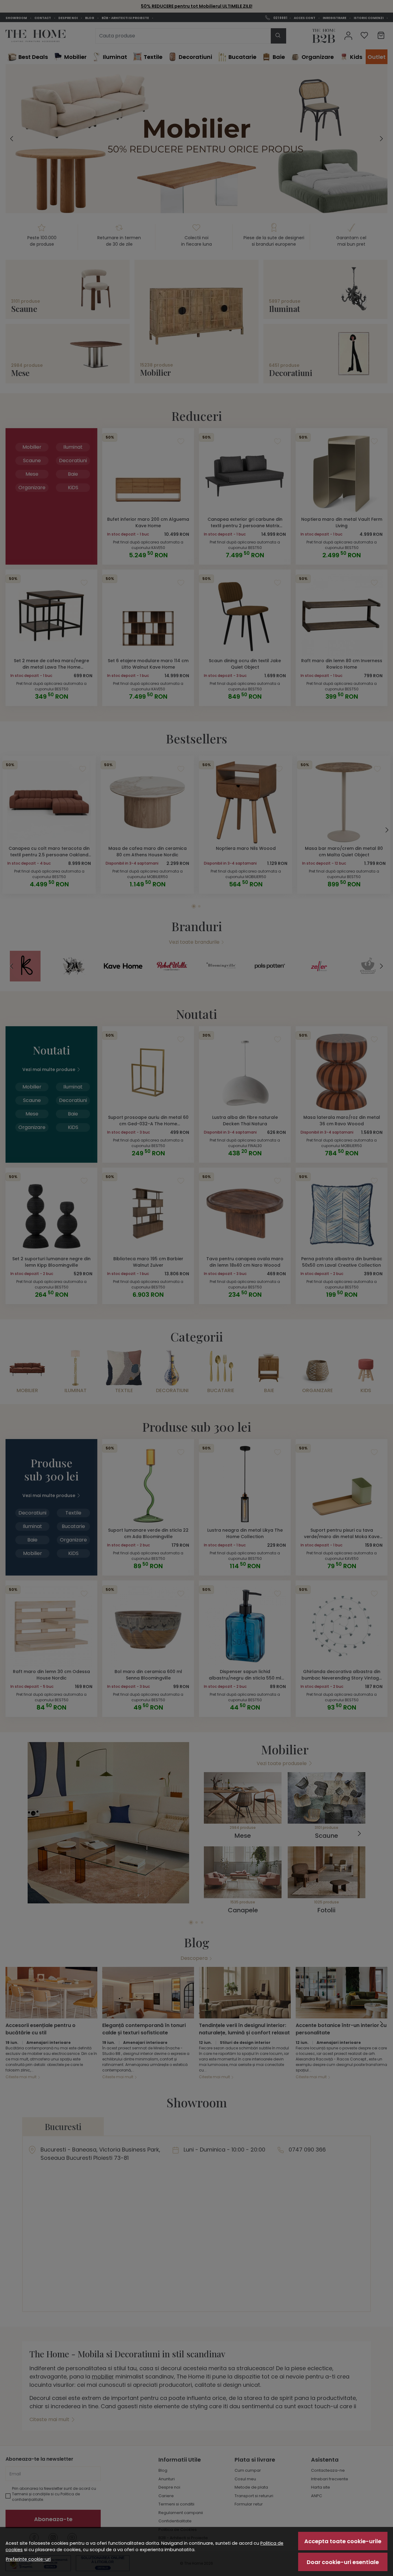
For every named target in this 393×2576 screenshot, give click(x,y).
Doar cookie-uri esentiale (343, 2562)
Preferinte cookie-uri (28, 2559)
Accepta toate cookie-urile (343, 2541)
